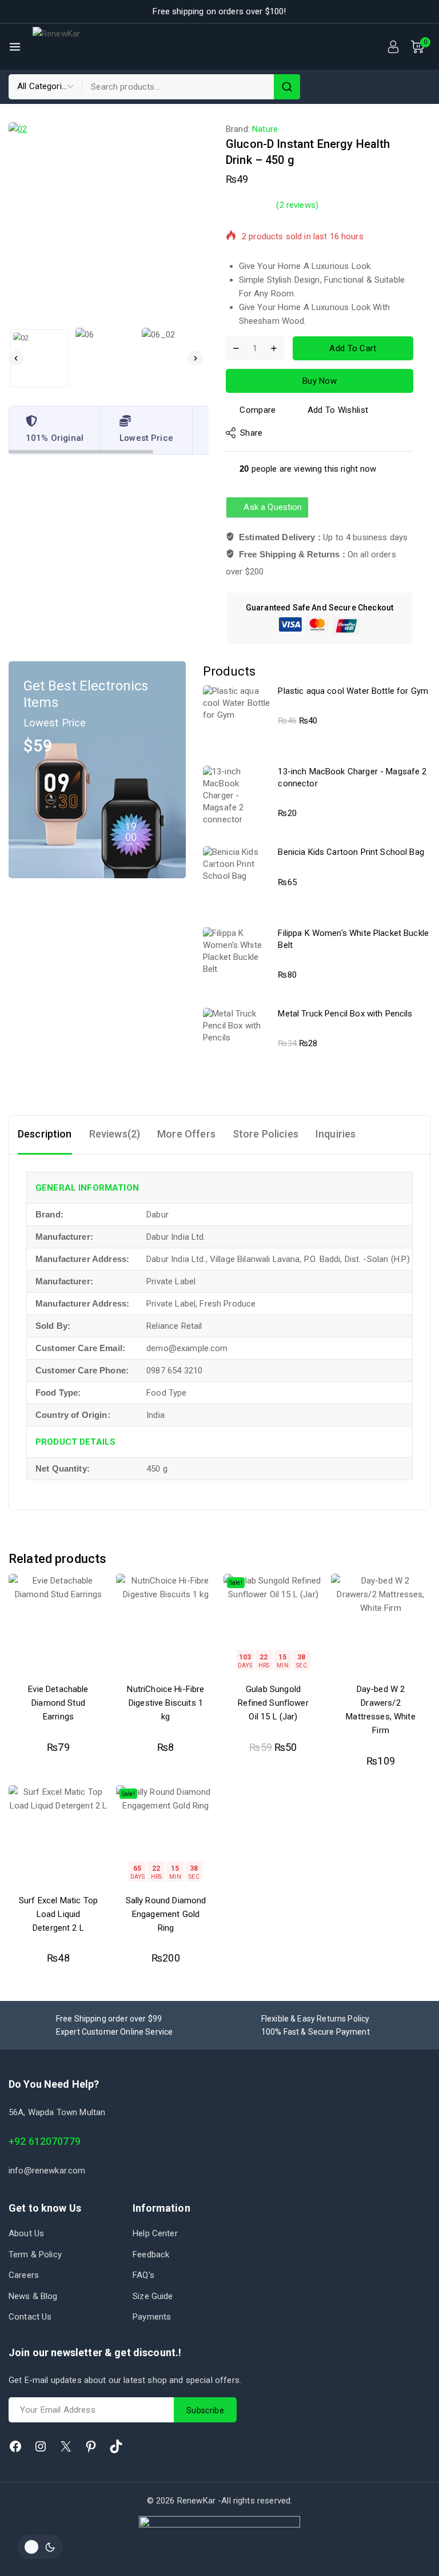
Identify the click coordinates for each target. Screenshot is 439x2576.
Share (252, 433)
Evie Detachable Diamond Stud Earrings (58, 1703)
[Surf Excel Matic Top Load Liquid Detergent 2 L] (58, 1835)
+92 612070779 (45, 2141)
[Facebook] (15, 2446)
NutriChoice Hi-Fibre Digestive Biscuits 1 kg (165, 1703)
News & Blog (33, 2296)
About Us (26, 2233)
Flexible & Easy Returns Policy (316, 2019)
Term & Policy (35, 2254)
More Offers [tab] (186, 1134)
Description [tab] (45, 1134)
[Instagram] (41, 2446)
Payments (152, 2317)
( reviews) (297, 205)
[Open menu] (15, 47)
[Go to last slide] (16, 358)
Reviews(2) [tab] (115, 1134)
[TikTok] (116, 2446)
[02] (109, 222)
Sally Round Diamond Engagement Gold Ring (166, 1914)
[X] (66, 2446)
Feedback (151, 2254)
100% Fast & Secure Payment (316, 2032)
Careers (24, 2275)
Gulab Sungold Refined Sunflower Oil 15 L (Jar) (273, 1703)
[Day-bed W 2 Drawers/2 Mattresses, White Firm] (381, 1623)
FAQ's (143, 2275)
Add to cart (353, 348)
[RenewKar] (83, 47)
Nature (265, 129)
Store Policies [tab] (266, 1134)
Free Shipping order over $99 (109, 2019)
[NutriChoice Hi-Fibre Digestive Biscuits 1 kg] (166, 1623)
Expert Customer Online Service (115, 2032)
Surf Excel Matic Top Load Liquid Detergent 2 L (58, 1914)
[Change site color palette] (40, 2547)
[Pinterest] (91, 2446)
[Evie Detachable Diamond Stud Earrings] (58, 1623)
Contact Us (30, 2317)
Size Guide (153, 2296)
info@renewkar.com (47, 2171)
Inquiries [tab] (336, 1134)
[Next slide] (195, 358)
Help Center (155, 2233)
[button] (39, 358)
